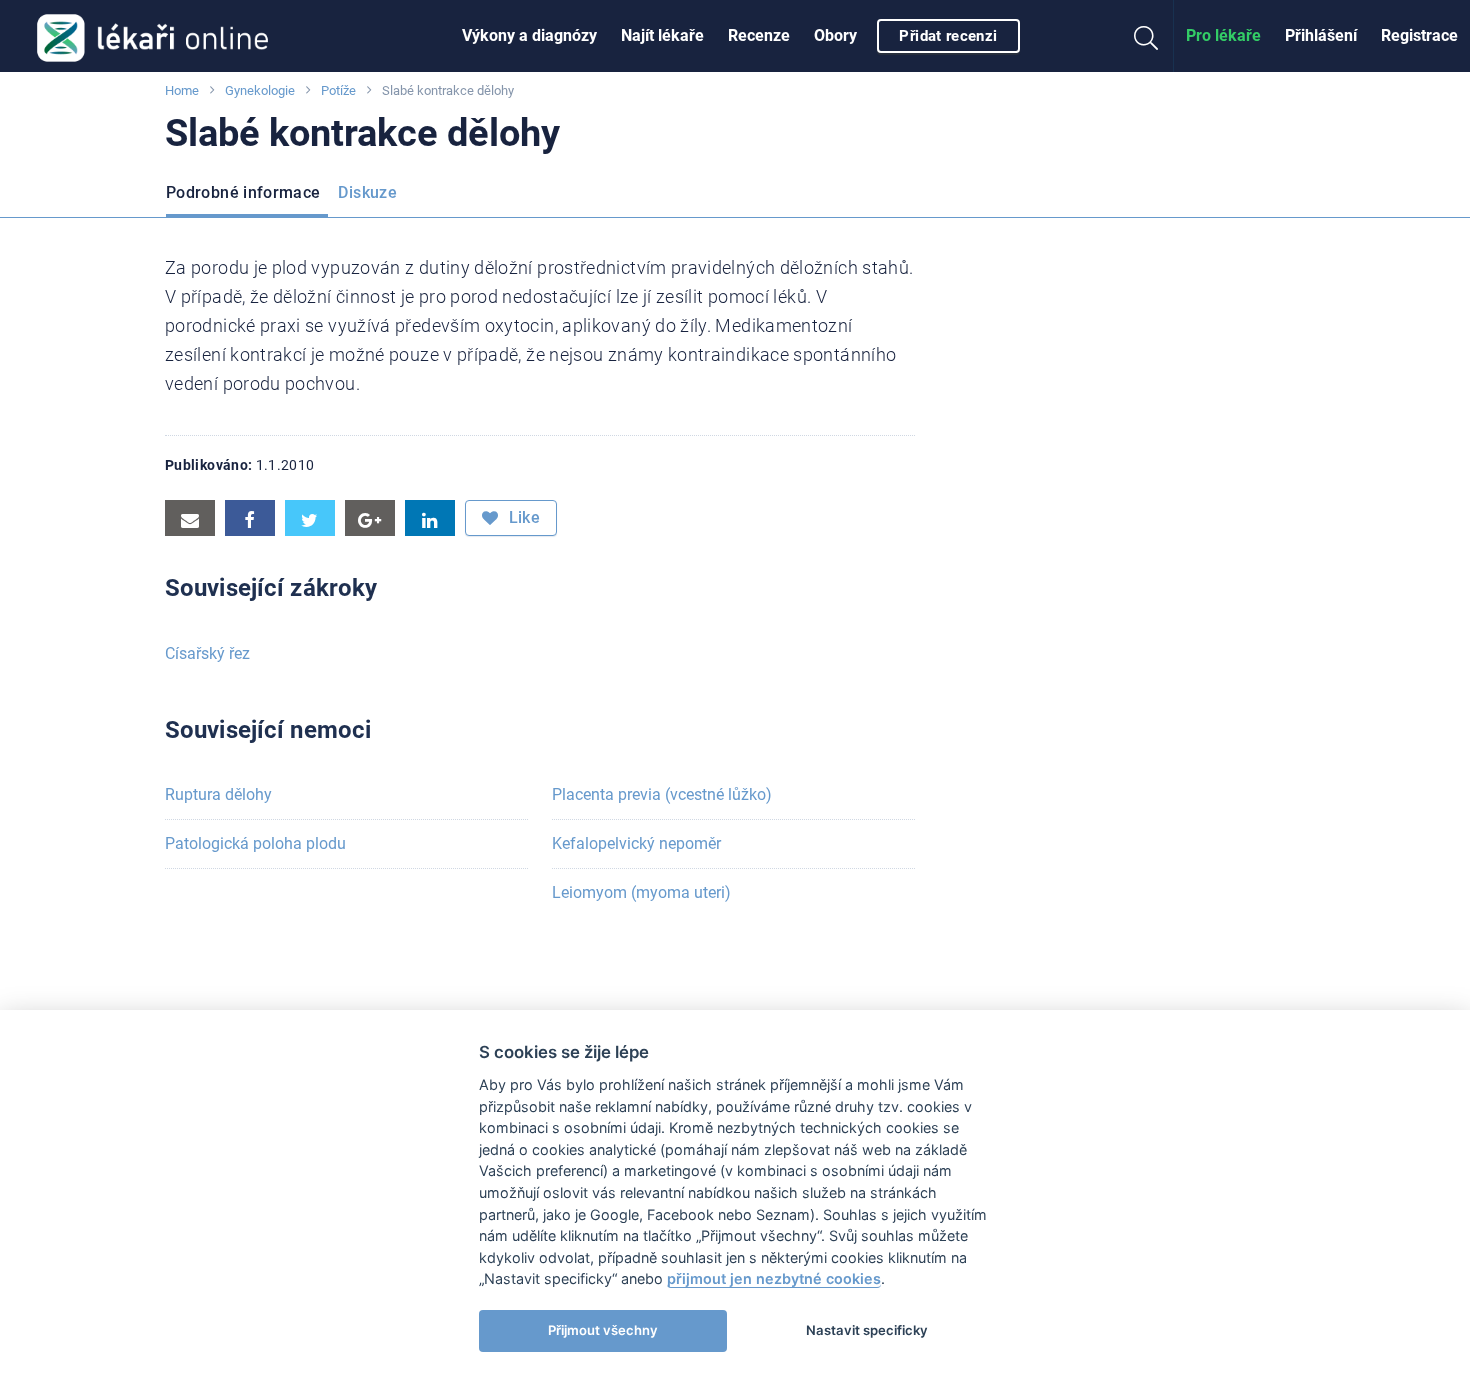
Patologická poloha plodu (255, 843)
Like (522, 517)
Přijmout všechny (603, 1330)
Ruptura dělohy (218, 794)
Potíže (338, 90)
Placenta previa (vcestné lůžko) (662, 794)
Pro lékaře (1223, 35)
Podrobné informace (243, 192)
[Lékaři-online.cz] (152, 36)
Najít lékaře (662, 35)
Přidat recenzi (948, 36)
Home (182, 90)
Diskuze (367, 192)
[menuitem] (529, 36)
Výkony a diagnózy (529, 35)
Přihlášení (1321, 35)
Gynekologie (260, 90)
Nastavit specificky (867, 1330)
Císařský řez (207, 653)
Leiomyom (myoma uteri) (641, 892)
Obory (835, 35)
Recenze (759, 35)
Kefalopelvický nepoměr (636, 843)
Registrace (1419, 35)
